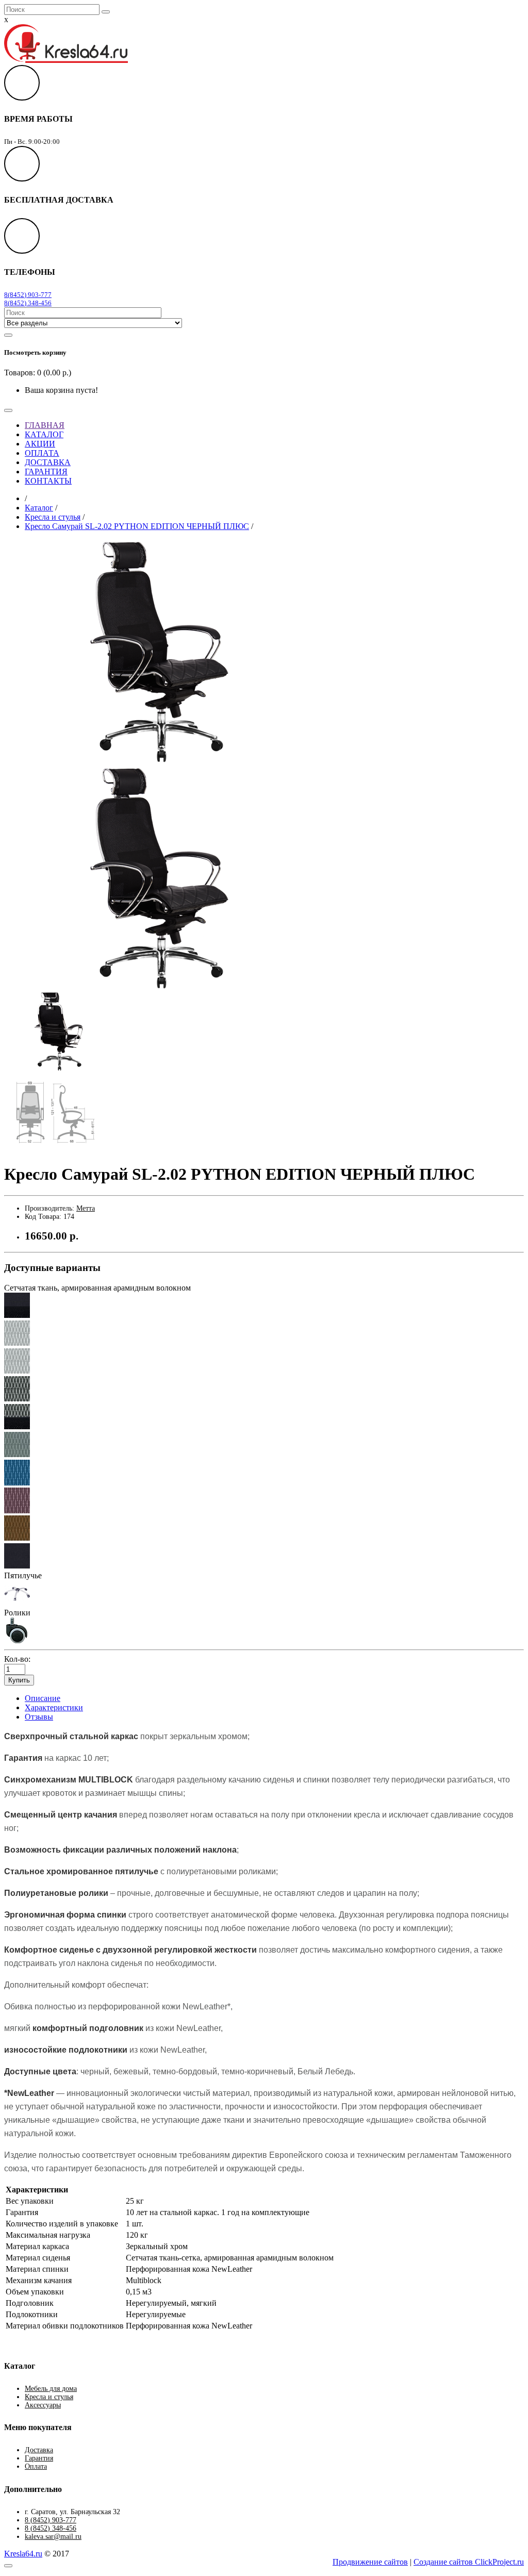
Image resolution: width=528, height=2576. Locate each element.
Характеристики (54, 1707)
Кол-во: (17, 1659)
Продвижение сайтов (370, 2562)
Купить (19, 1680)
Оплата (36, 2466)
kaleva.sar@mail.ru (53, 2537)
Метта (86, 1208)
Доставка (39, 2450)
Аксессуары (43, 2405)
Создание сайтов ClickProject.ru (469, 2562)
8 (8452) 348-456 (51, 2528)
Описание (43, 1698)
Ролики (17, 1613)
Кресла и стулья (53, 517)
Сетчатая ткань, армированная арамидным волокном (97, 1288)
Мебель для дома (51, 2389)
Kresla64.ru (23, 2554)
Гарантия (39, 2458)
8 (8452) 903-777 (51, 2520)
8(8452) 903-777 (28, 295)
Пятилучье (23, 1575)
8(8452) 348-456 (28, 303)
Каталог (39, 508)
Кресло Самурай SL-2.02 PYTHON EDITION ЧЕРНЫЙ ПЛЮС (137, 526)
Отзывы (39, 1717)
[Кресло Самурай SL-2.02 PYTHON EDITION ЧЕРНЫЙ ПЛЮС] (151, 761)
